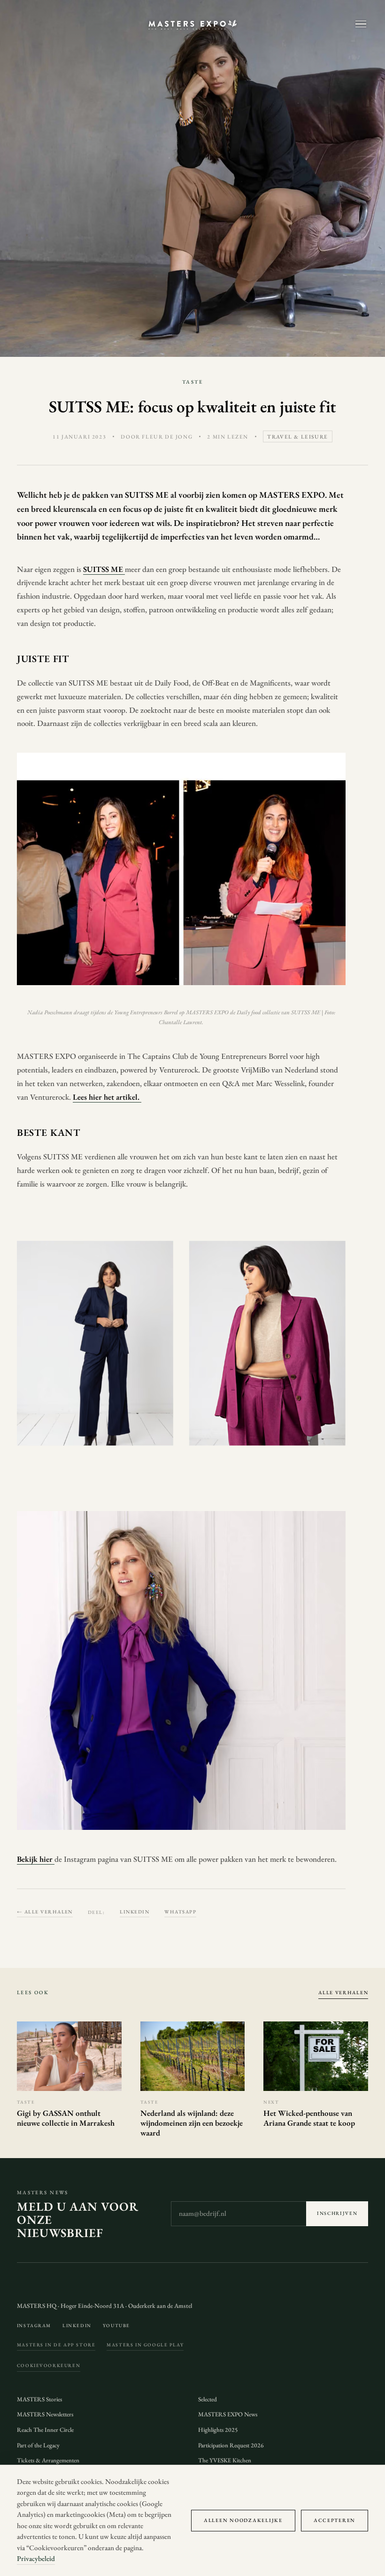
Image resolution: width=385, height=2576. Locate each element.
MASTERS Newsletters (45, 2414)
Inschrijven (337, 2213)
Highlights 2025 (218, 2430)
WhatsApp (180, 1912)
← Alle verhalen (45, 1912)
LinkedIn (135, 1912)
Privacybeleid (36, 2559)
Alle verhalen (343, 1992)
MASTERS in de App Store (56, 2345)
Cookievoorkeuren (49, 2365)
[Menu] (361, 24)
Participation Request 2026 (231, 2445)
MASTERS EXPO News (228, 2414)
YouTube (116, 2325)
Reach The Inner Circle (45, 2430)
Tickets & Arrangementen (48, 2460)
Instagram (34, 2325)
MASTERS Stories (39, 2399)
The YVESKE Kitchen (225, 2460)
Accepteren (335, 2520)
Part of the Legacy (38, 2445)
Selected (208, 2399)
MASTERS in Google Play (145, 2345)
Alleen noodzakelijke (243, 2520)
